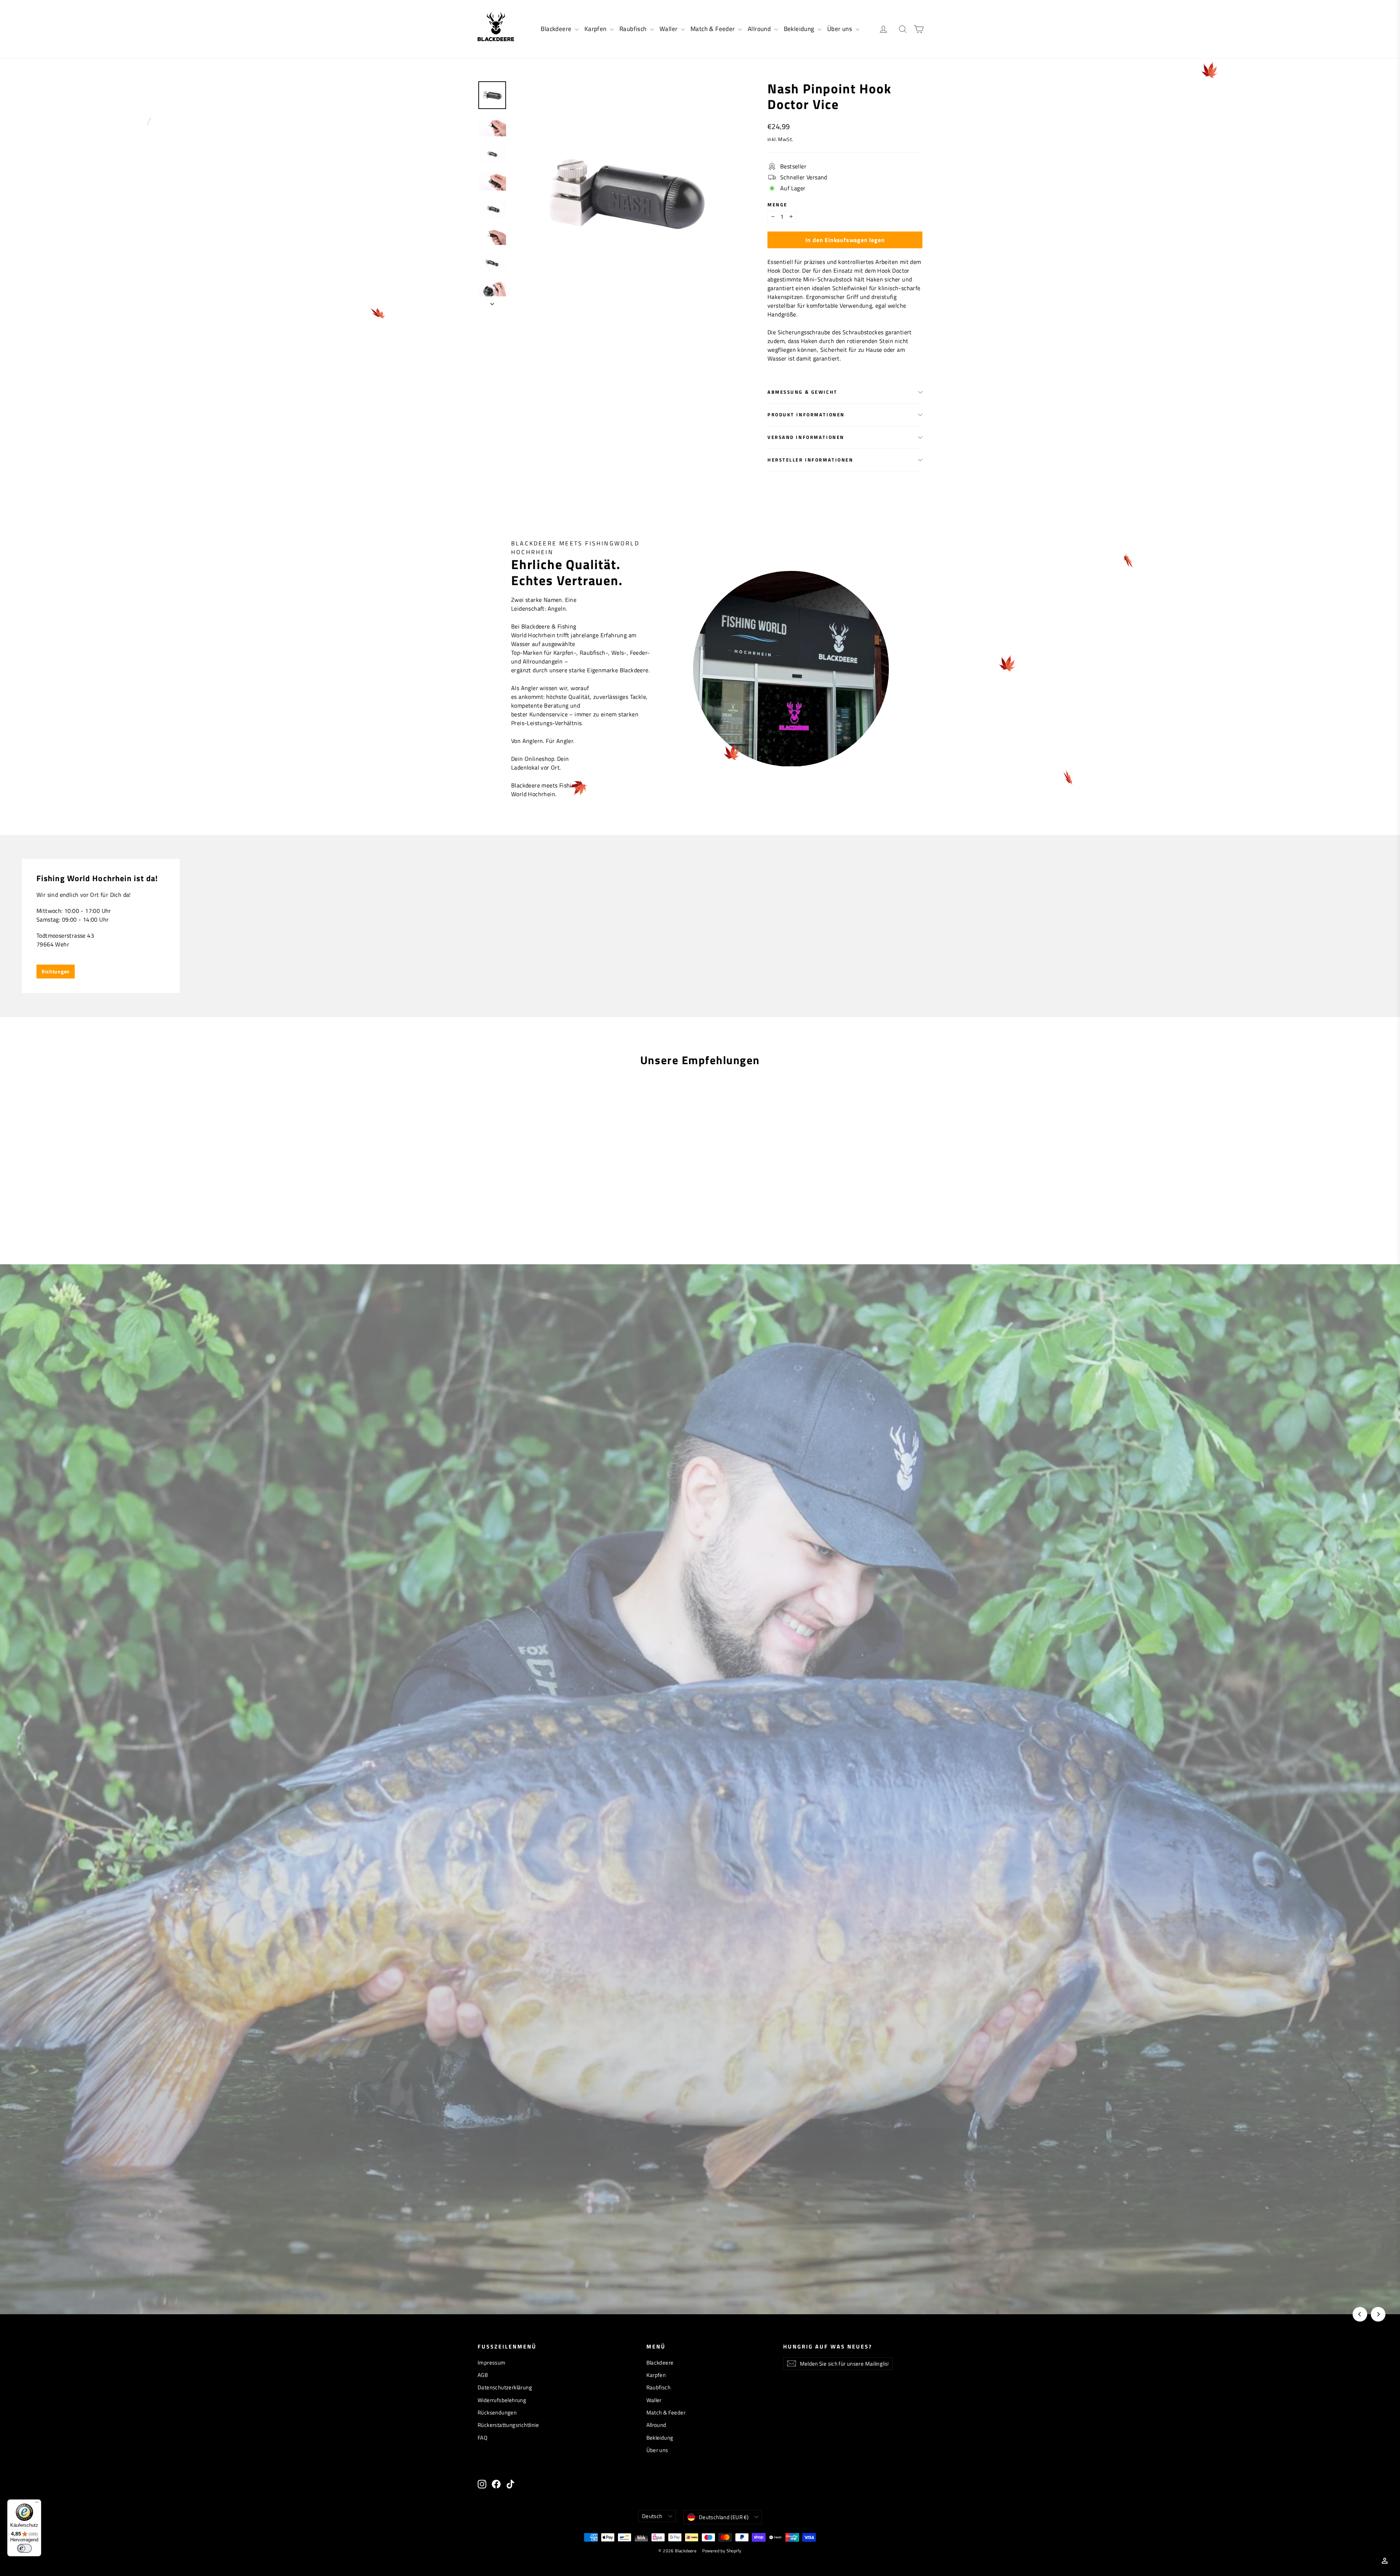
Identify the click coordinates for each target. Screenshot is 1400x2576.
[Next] (1378, 2314)
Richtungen (56, 971)
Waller (669, 29)
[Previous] (1360, 2314)
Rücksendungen (497, 2412)
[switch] (24, 2548)
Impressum (492, 2363)
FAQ (483, 2438)
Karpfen (596, 29)
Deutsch (652, 2516)
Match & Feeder (713, 29)
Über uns (841, 29)
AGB (483, 2375)
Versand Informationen (806, 437)
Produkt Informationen (806, 415)
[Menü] (37, 2504)
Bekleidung (800, 29)
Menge (777, 205)
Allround (760, 29)
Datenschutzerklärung (505, 2387)
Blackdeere (557, 29)
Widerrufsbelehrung (502, 2400)
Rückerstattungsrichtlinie (508, 2425)
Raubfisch (634, 29)
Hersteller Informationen (810, 460)
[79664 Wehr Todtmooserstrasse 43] (700, 926)
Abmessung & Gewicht (802, 392)
